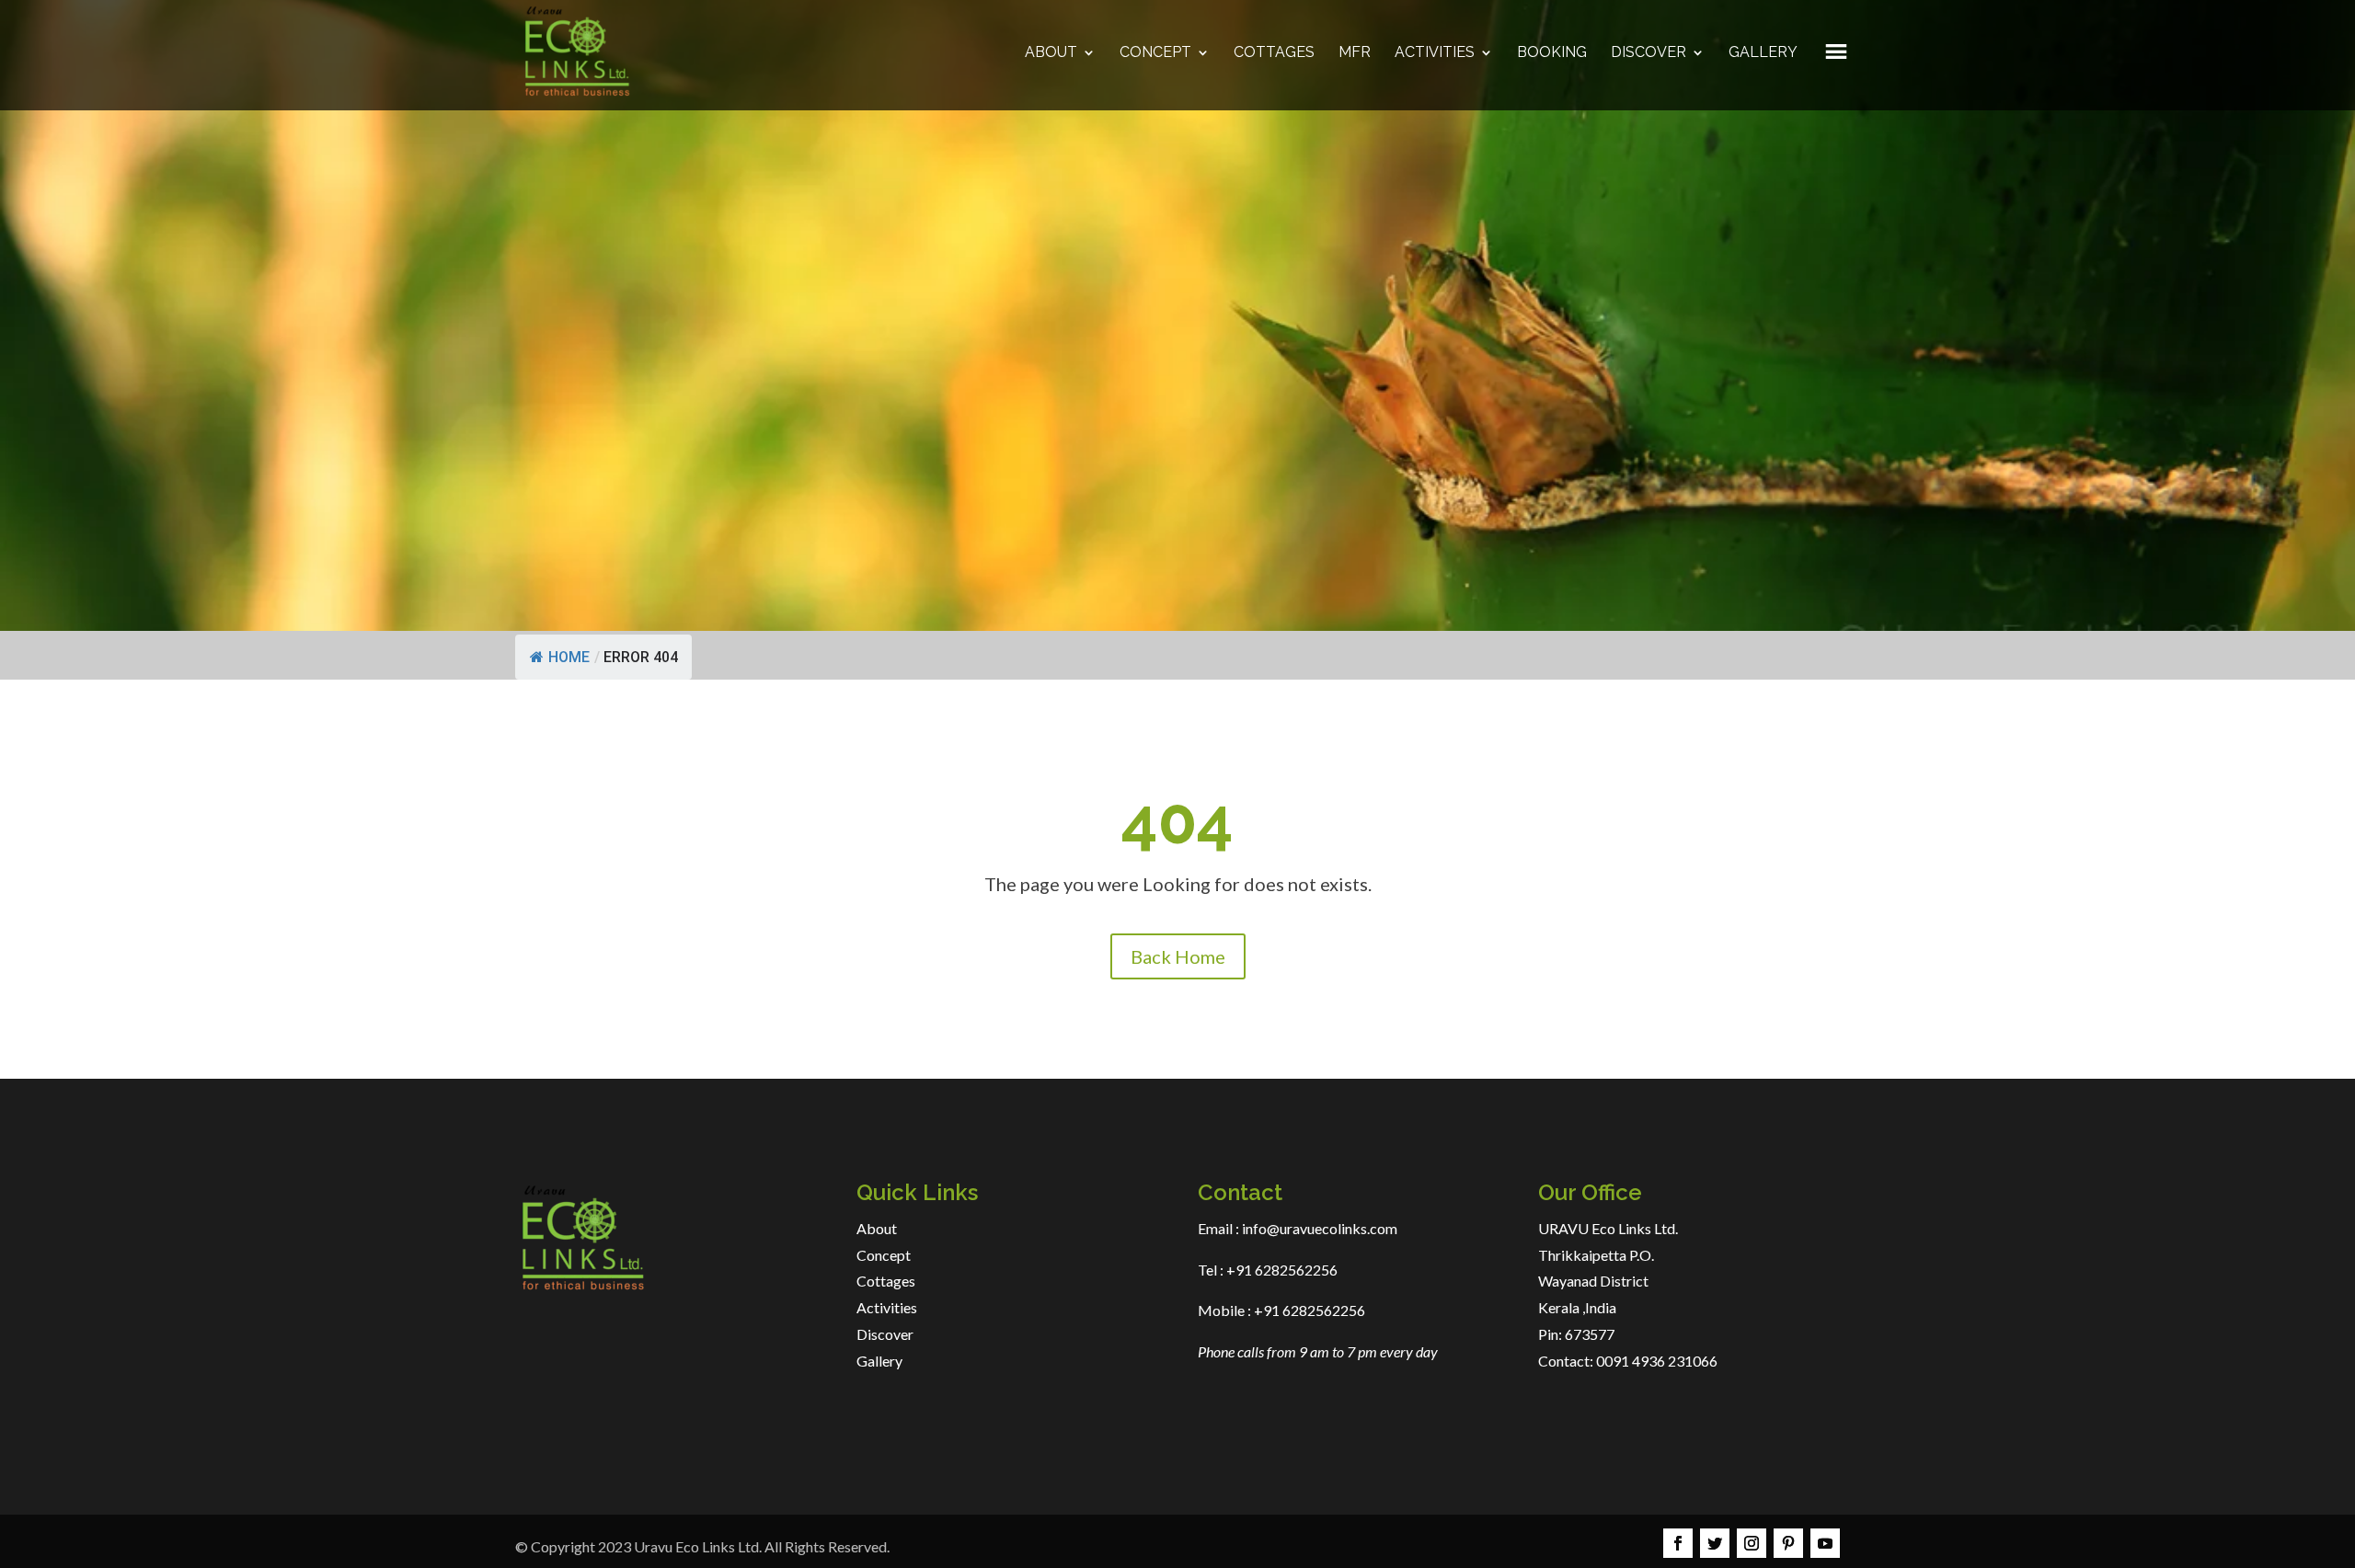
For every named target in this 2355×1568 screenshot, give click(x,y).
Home (569, 657)
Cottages (1274, 53)
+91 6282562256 (1281, 1270)
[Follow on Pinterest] (1788, 1543)
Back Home (1178, 956)
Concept (1155, 53)
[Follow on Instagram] (1752, 1543)
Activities (1435, 53)
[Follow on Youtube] (1825, 1543)
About (1051, 53)
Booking (1552, 53)
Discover (1648, 53)
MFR (1355, 53)
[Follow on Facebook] (1678, 1543)
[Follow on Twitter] (1715, 1543)
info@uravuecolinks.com (1320, 1228)
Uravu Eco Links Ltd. (698, 1546)
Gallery (1763, 53)
